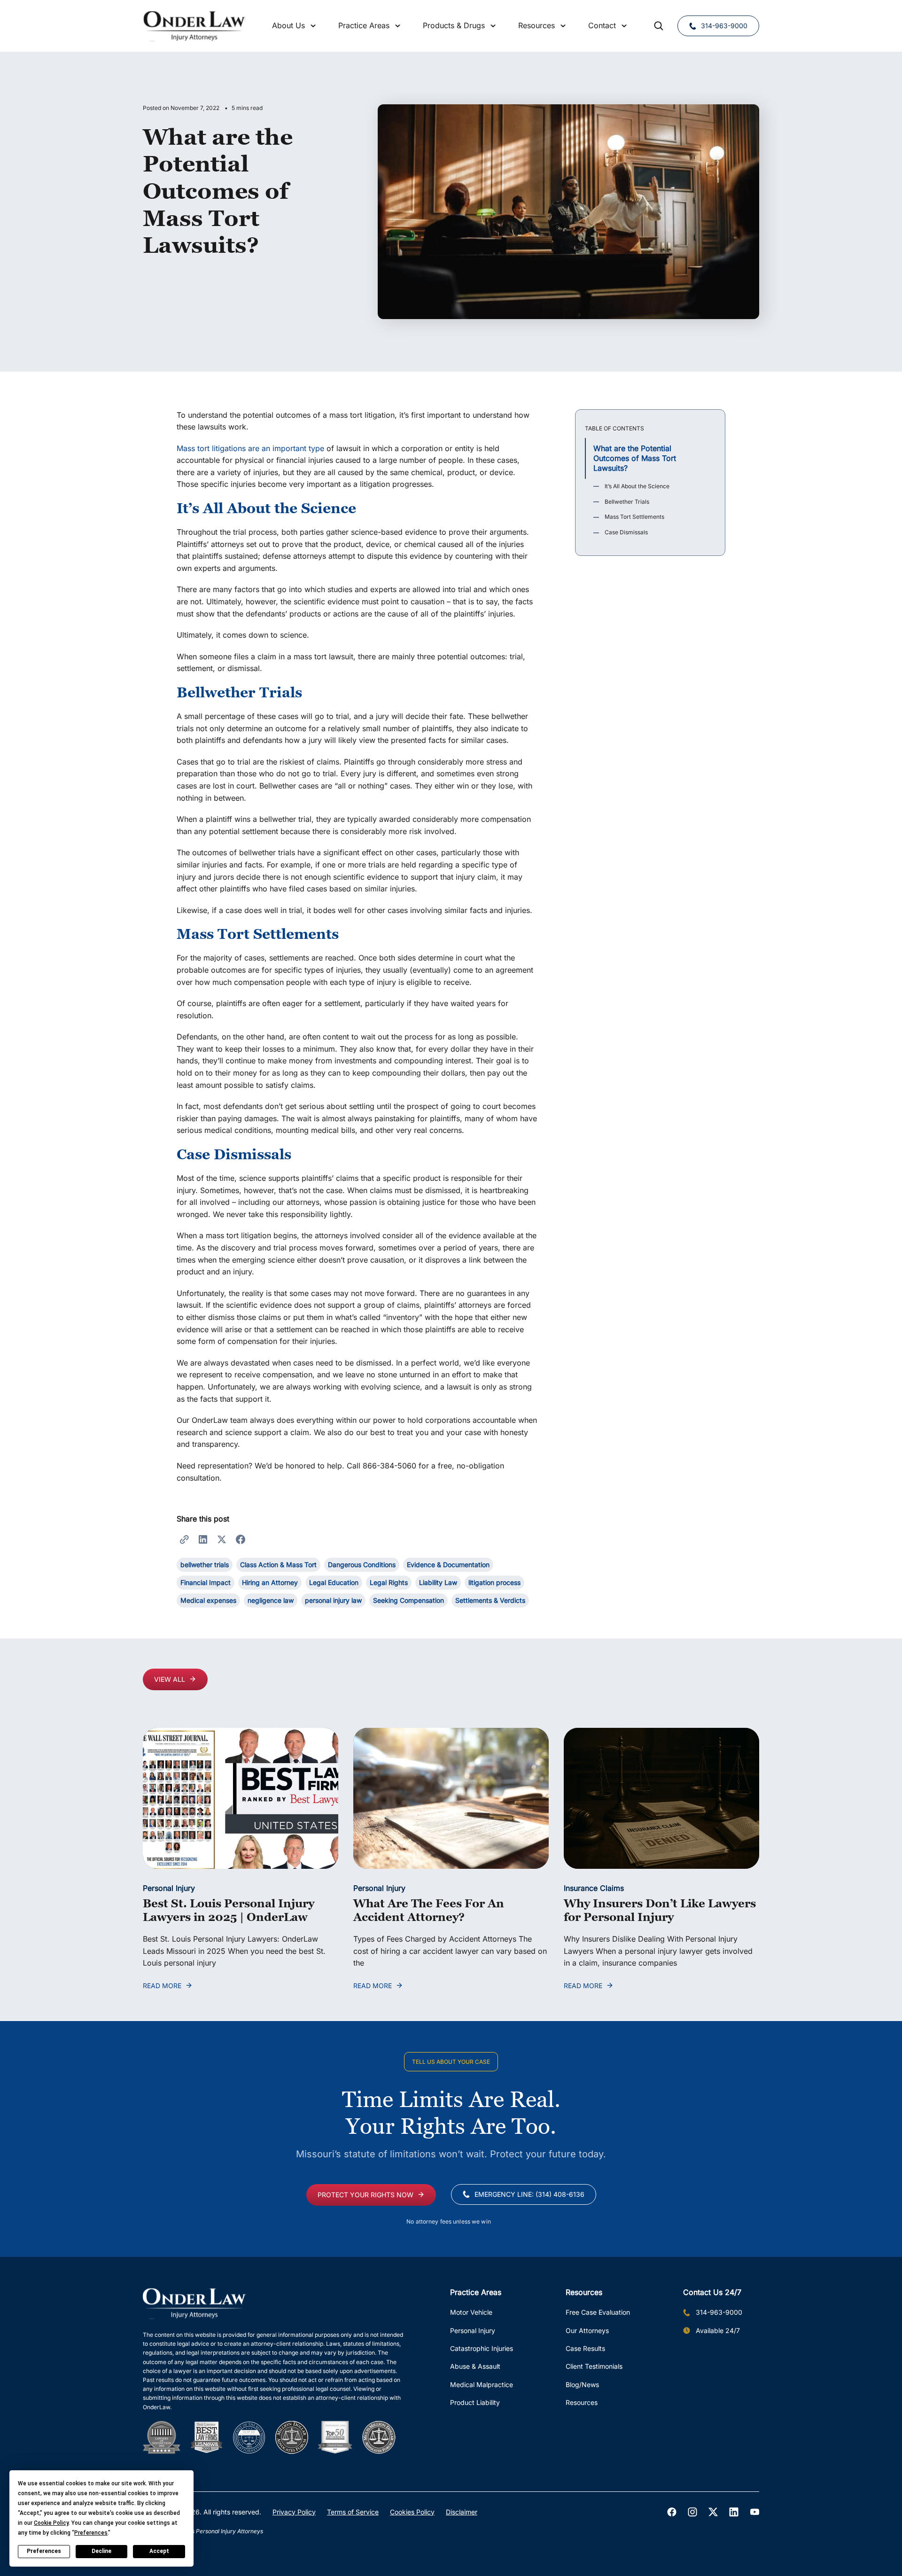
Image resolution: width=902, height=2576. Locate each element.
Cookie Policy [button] (51, 2523)
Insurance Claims (594, 1888)
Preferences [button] (91, 2533)
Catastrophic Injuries (482, 2348)
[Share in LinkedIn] (203, 1539)
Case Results (585, 2348)
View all (170, 1679)
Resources (582, 2402)
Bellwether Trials (627, 502)
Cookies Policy (412, 2512)
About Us (288, 25)
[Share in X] (222, 1539)
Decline (101, 2551)
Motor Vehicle (471, 2312)
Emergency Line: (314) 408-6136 (529, 2194)
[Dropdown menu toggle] (313, 26)
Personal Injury (169, 1888)
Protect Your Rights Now (365, 2195)
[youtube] (754, 2512)
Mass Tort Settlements (634, 517)
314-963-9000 (724, 26)
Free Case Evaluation (598, 2312)
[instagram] (692, 2512)
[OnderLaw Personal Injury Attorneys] (194, 26)
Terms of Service (353, 2512)
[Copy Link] (184, 1539)
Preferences (44, 2551)
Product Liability (475, 2402)
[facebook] (672, 2512)
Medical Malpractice (482, 2385)
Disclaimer (462, 2512)
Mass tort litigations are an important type (250, 448)
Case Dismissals (626, 532)
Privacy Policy (294, 2512)
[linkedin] (734, 2512)
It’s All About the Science (637, 486)
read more (162, 1986)
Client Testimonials (594, 2366)
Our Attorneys (587, 2330)
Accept (159, 2551)
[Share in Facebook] (241, 1539)
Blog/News (582, 2385)
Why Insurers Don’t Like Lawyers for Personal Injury (660, 1910)
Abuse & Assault (475, 2366)
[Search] (659, 26)
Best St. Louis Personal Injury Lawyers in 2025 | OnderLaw (229, 1910)
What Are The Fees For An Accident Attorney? (429, 1910)
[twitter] (713, 2512)
